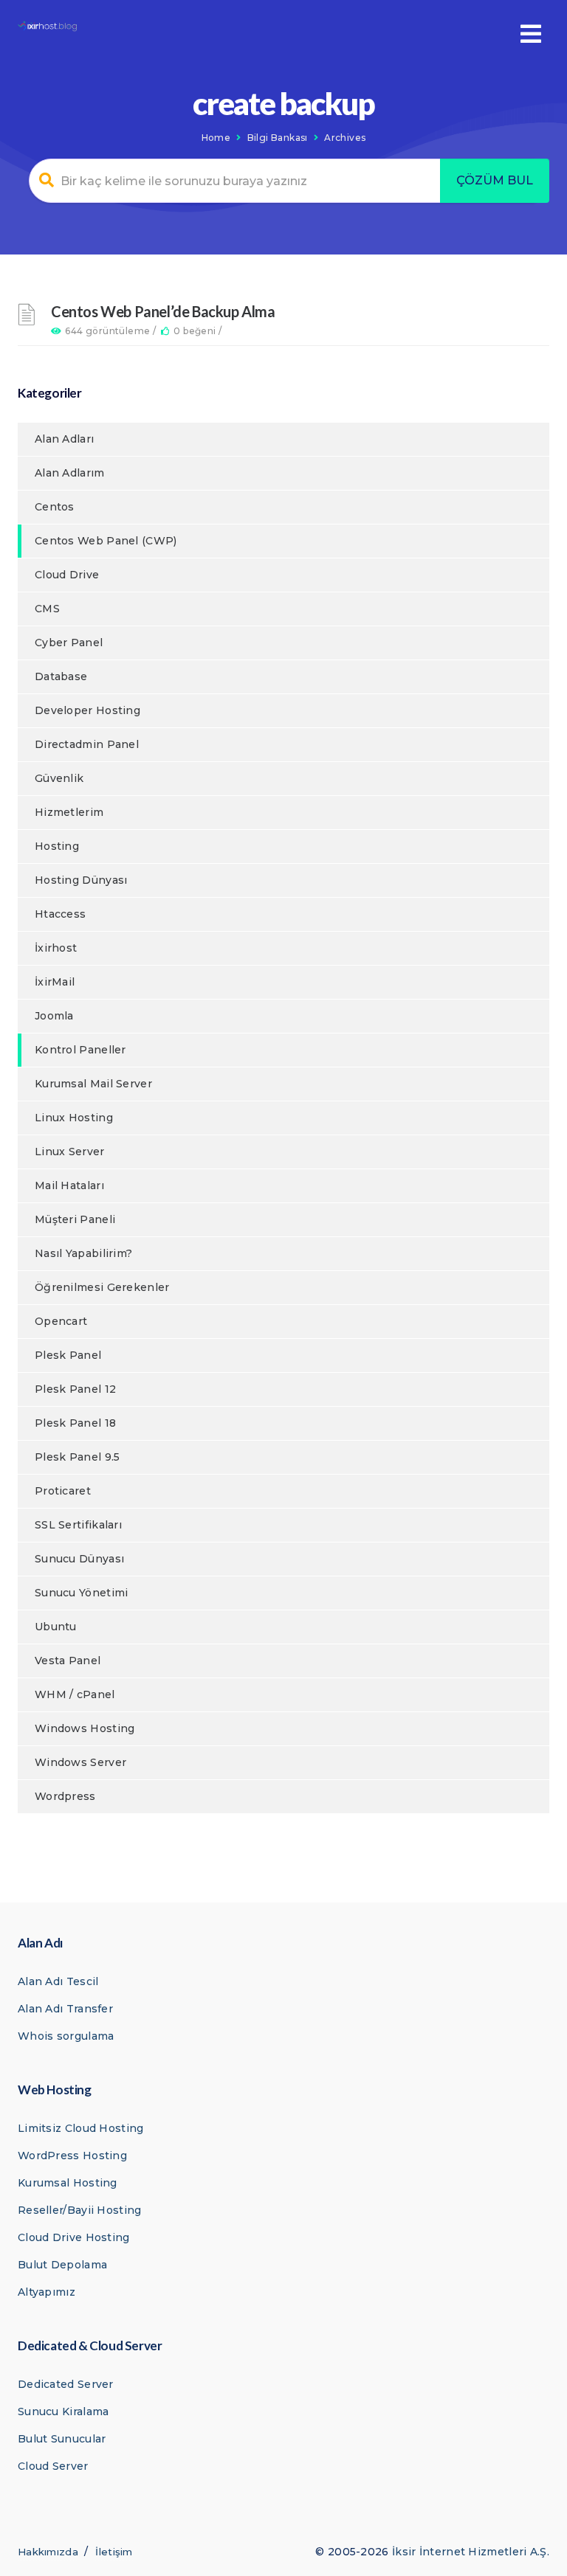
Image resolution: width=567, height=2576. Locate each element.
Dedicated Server (66, 2384)
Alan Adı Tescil (58, 1981)
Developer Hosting (87, 710)
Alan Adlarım (70, 473)
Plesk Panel (68, 1355)
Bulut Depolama (62, 2265)
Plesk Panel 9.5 (78, 1457)
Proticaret (63, 1491)
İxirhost (56, 948)
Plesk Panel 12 (75, 1389)
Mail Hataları (69, 1185)
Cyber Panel (69, 643)
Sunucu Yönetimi (82, 1593)
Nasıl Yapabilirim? (83, 1253)
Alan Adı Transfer (65, 2009)
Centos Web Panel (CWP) (106, 541)
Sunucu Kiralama (63, 2411)
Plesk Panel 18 (75, 1423)
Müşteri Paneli (75, 1219)
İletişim (114, 2552)
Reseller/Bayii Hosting (80, 2210)
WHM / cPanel (75, 1694)
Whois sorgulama (66, 2036)
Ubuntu (56, 1627)
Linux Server (70, 1152)
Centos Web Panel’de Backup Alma (163, 311)
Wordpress (65, 1796)
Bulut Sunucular (62, 2439)
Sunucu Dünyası (79, 1559)
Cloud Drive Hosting (74, 2237)
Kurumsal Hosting (68, 2183)
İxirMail (55, 982)
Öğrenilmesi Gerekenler (102, 1287)
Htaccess (60, 914)
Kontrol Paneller (80, 1050)
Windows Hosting (85, 1728)
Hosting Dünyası (81, 880)
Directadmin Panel (87, 744)
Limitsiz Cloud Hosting (81, 2128)
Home (216, 138)
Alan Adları (64, 439)
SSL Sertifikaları (78, 1525)
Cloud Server (53, 2466)
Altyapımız (47, 2292)
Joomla (54, 1016)
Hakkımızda (48, 2552)
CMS (47, 609)
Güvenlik (59, 778)
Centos (55, 507)
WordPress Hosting (72, 2156)
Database (61, 676)
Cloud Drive (67, 575)
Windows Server (80, 1762)
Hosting (57, 846)
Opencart (61, 1321)
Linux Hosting (74, 1118)
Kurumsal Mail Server (93, 1084)
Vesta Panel (68, 1661)
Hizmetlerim (69, 812)
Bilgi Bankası (278, 138)
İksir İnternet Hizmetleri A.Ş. (471, 2552)
